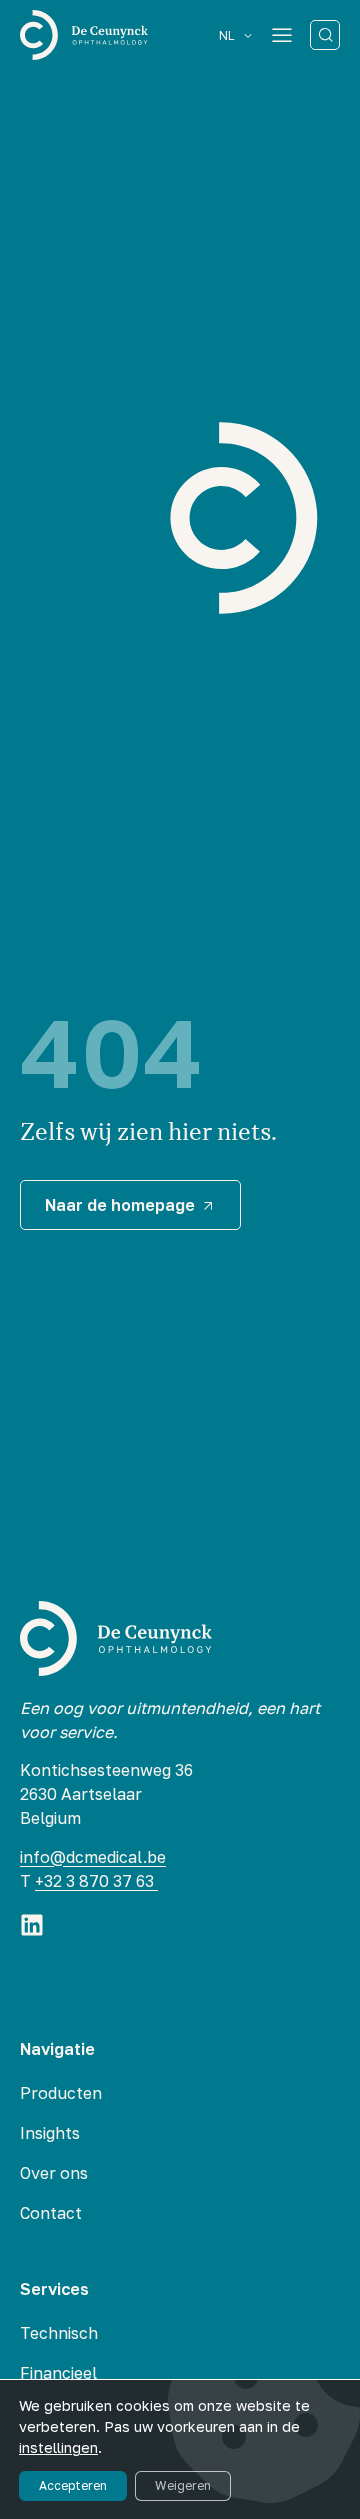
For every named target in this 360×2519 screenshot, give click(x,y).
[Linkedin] (32, 1925)
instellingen (58, 2447)
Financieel (58, 2373)
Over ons (54, 2173)
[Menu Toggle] (282, 35)
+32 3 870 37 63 (96, 1881)
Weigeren (183, 2485)
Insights (50, 2133)
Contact (51, 2213)
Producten (61, 2093)
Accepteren (73, 2485)
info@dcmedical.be (93, 1857)
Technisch (59, 2333)
